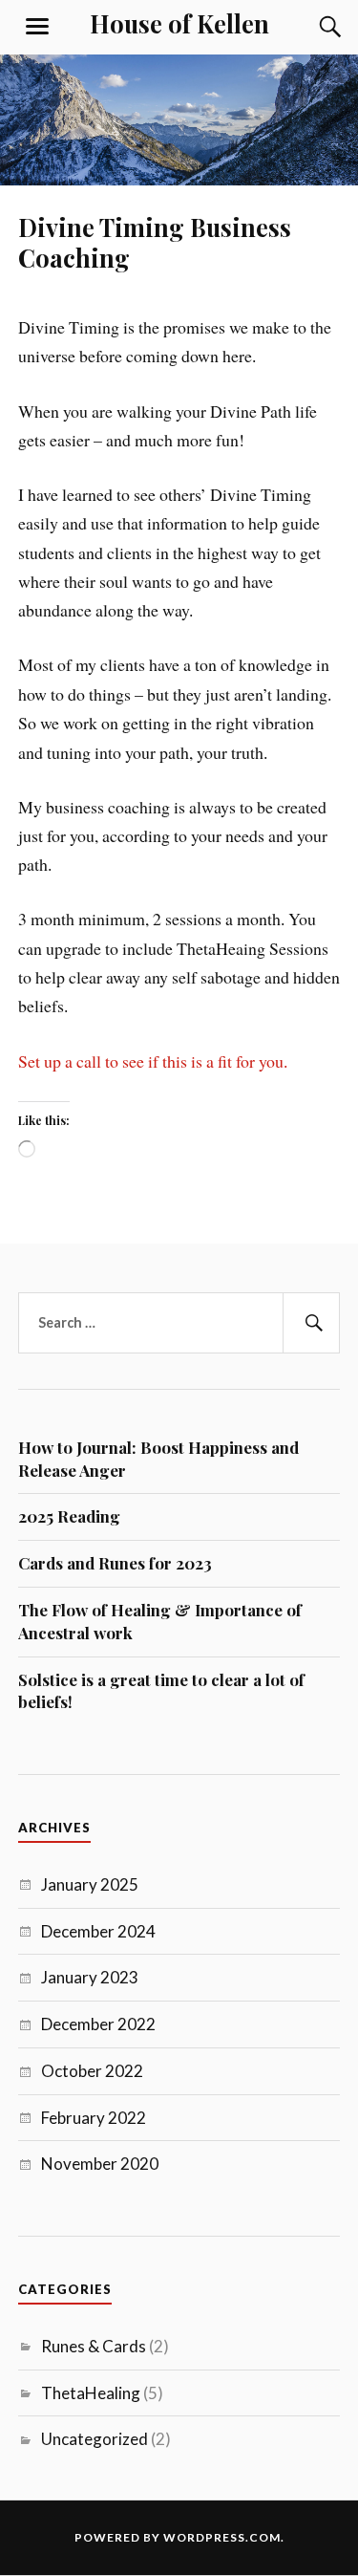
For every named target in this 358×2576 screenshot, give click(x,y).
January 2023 (90, 1977)
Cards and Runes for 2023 (115, 1563)
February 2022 (94, 2118)
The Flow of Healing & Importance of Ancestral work (160, 1621)
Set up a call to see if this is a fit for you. (153, 1061)
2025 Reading (69, 1516)
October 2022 (92, 2071)
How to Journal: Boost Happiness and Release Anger (158, 1459)
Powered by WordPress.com (178, 2537)
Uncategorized (95, 2439)
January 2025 (90, 1884)
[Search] (311, 27)
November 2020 (100, 2164)
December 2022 (98, 2024)
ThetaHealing (91, 2393)
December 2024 (98, 1931)
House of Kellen (179, 23)
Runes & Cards (94, 2346)
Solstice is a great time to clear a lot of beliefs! (161, 1691)
